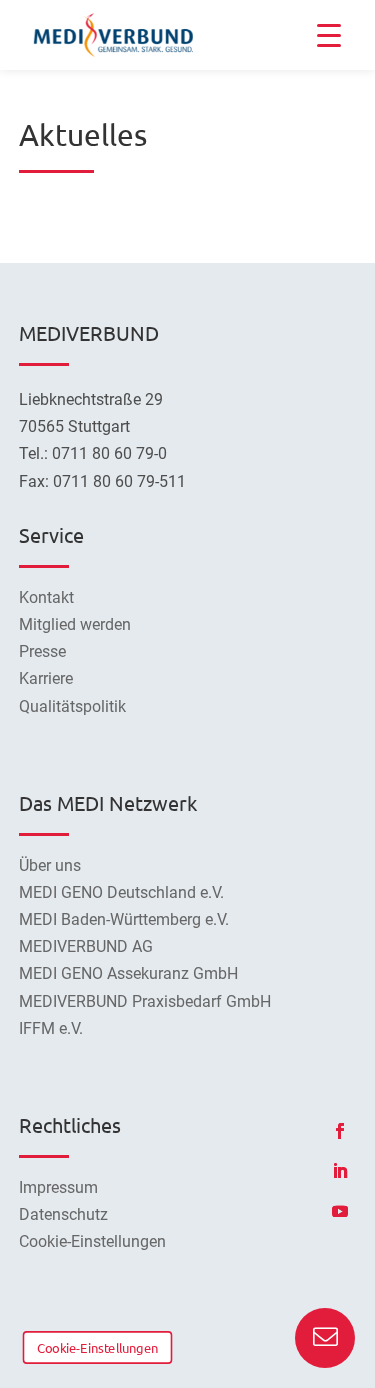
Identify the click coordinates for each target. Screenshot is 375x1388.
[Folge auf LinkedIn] (340, 1171)
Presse (42, 651)
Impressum (58, 1187)
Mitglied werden (75, 624)
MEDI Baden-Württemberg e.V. (124, 919)
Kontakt (46, 597)
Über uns (50, 865)
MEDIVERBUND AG (86, 946)
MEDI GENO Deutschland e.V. (121, 892)
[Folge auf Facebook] (340, 1131)
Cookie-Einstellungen (97, 1347)
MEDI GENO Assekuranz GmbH (128, 973)
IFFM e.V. (51, 1028)
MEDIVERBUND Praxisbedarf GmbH (145, 1001)
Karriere (46, 678)
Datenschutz (63, 1214)
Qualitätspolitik (72, 706)
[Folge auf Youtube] (340, 1211)
